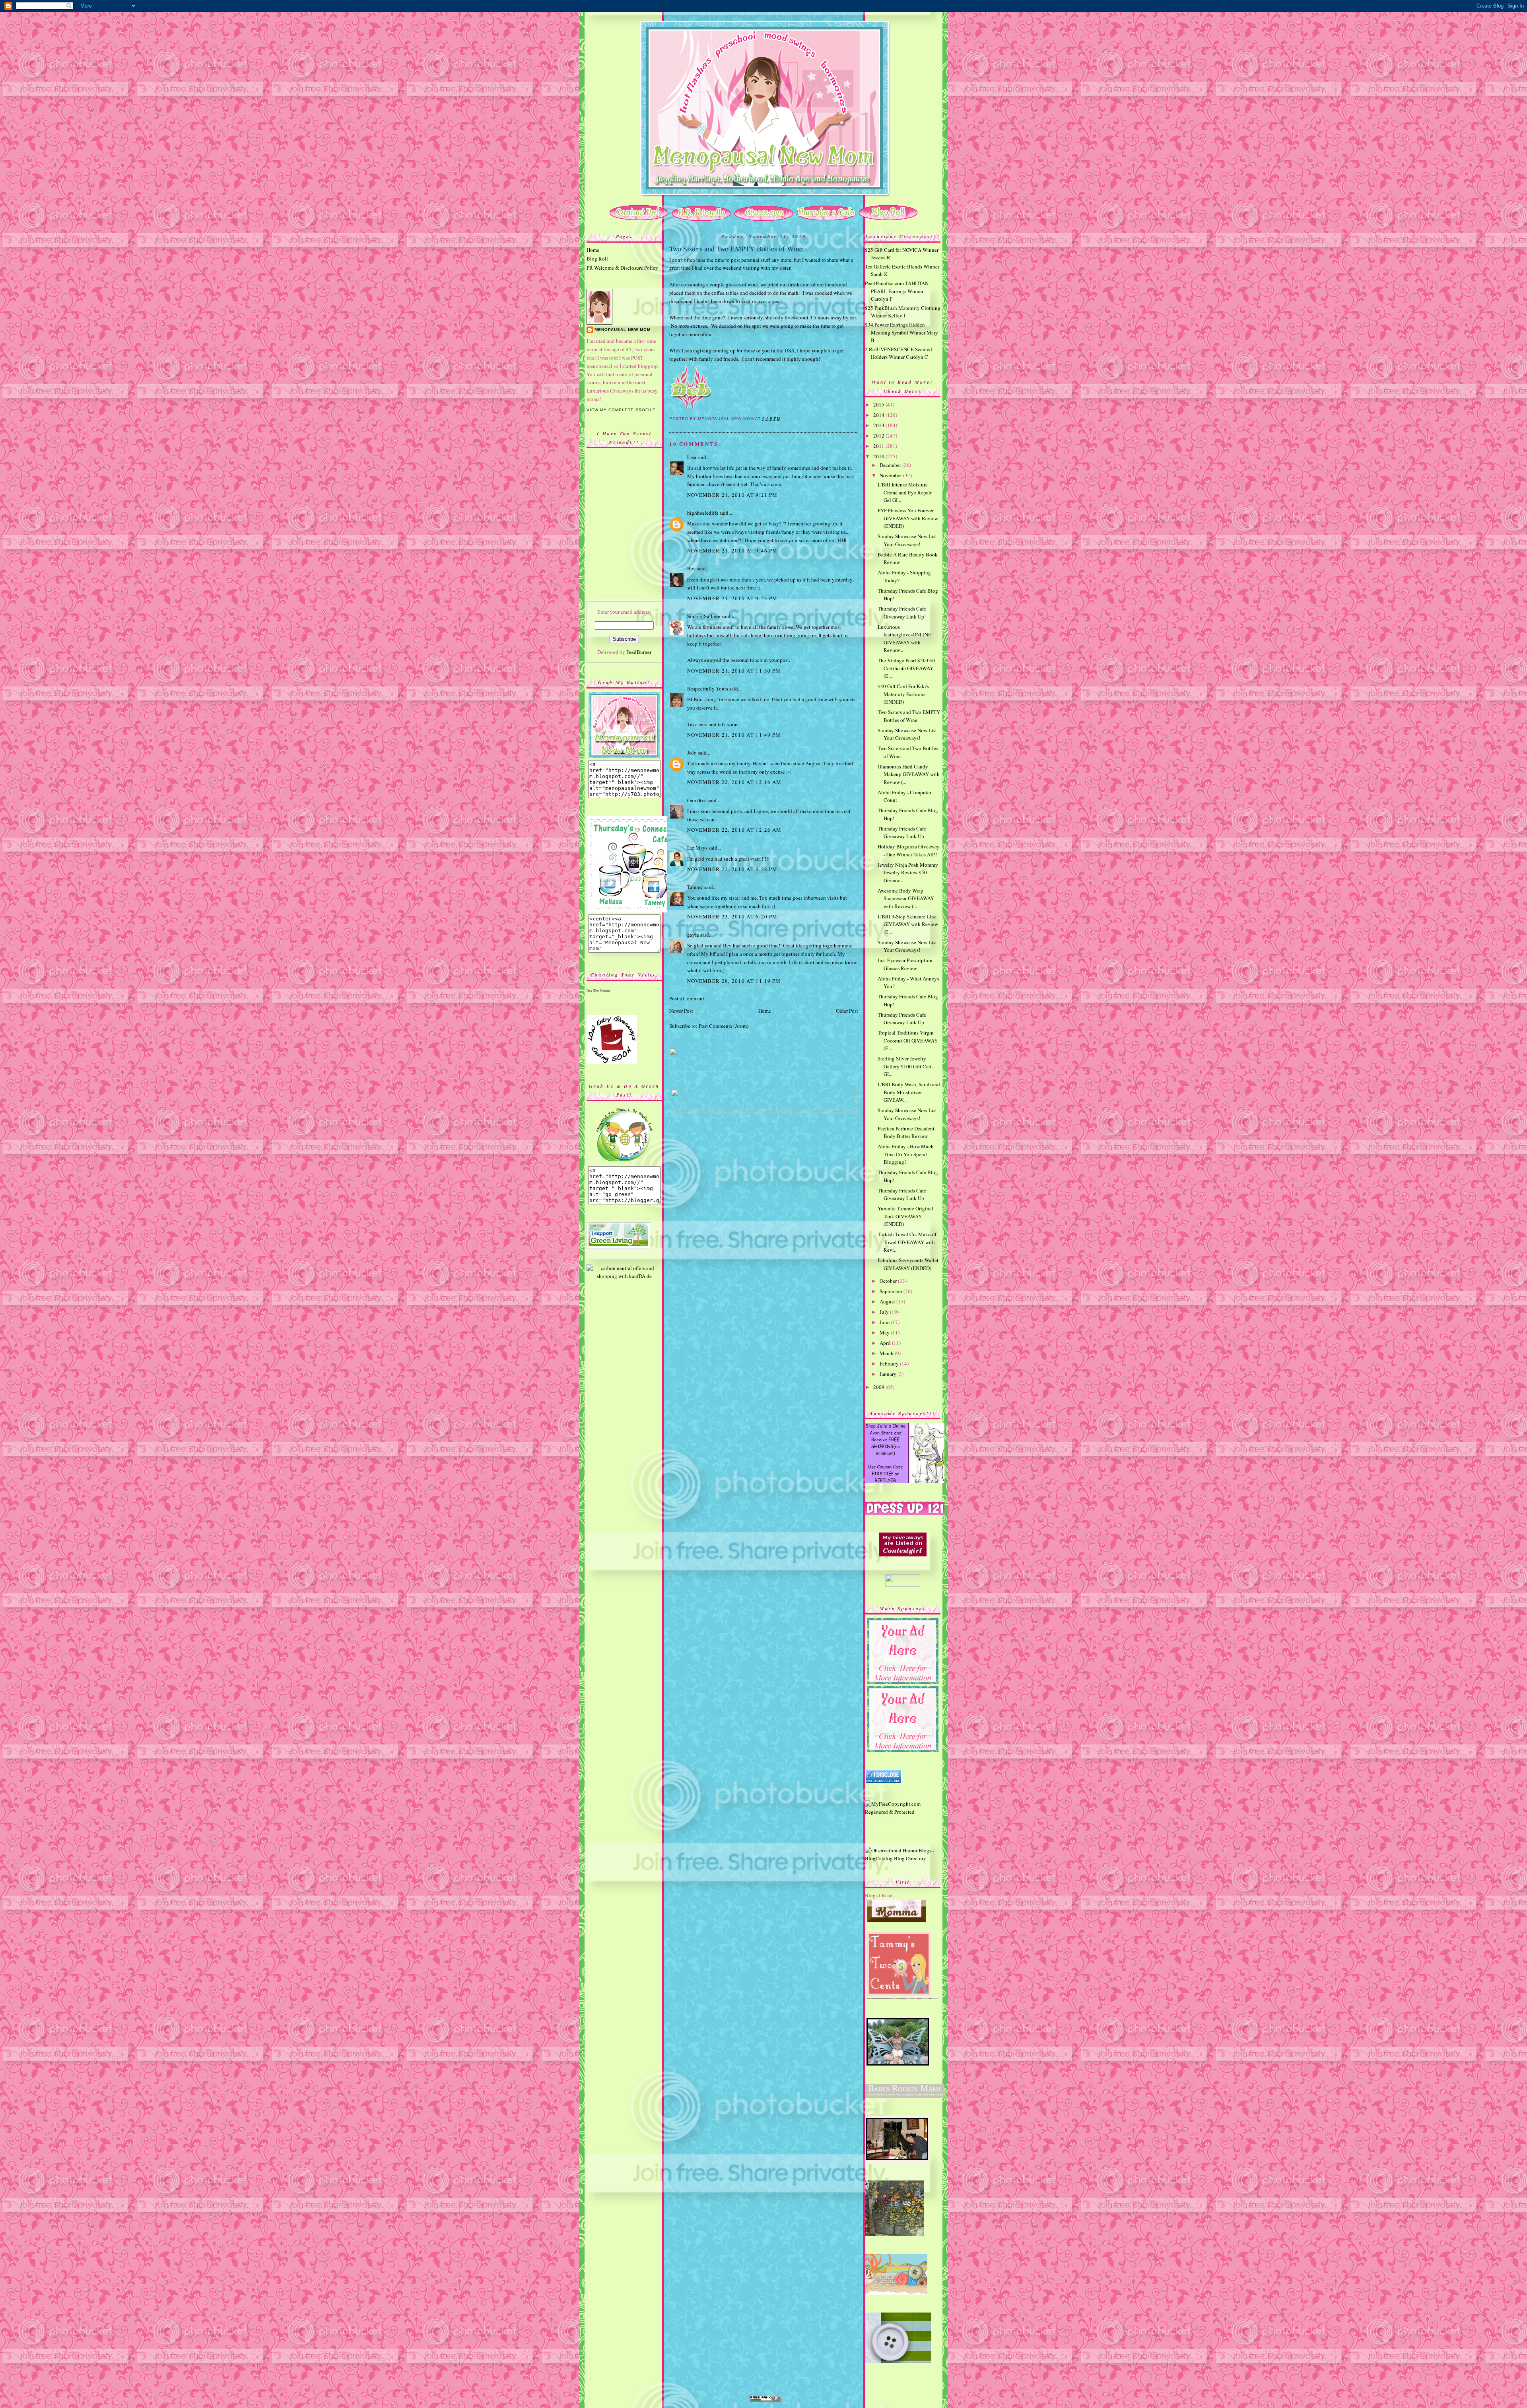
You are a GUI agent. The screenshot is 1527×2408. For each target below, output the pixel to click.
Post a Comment (687, 998)
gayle (693, 935)
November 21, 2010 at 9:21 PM (732, 495)
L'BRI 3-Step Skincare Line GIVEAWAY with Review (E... (908, 924)
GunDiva (697, 800)
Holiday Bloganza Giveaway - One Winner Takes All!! (909, 850)
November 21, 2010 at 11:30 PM (734, 671)
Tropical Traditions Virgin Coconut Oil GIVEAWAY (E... (908, 1040)
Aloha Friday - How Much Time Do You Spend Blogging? (906, 1154)
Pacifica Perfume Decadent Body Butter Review (906, 1132)
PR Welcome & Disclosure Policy (622, 268)
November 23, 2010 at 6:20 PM (732, 916)
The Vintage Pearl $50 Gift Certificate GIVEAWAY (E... (906, 668)
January (889, 1374)
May (885, 1332)
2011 (879, 446)
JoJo (692, 753)
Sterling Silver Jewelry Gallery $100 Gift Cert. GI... (905, 1066)
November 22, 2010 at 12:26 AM (734, 830)
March (887, 1353)
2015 (879, 405)
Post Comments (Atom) (724, 1026)
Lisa (692, 457)
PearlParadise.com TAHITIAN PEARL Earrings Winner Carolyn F (897, 291)
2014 (879, 415)
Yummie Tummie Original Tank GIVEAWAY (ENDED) (905, 1216)
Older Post (847, 1011)
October (889, 1281)
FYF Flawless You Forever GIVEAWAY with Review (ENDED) (908, 518)
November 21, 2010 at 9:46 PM (732, 550)
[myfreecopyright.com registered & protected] (903, 1812)
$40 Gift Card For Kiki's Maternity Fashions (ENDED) (903, 694)
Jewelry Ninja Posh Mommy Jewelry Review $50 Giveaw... (908, 872)
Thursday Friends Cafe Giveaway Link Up (902, 832)
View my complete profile (621, 410)
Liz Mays (697, 848)
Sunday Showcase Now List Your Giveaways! (907, 540)
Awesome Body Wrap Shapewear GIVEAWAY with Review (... (906, 898)
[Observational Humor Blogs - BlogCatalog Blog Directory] (903, 1858)
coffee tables (725, 293)
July (885, 1312)
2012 (879, 436)
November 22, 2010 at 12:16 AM (734, 782)
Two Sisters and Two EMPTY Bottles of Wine (736, 249)
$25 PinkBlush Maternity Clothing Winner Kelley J (903, 312)
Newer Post (681, 1011)
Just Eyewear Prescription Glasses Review (905, 964)
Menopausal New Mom (623, 330)
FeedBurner (639, 652)
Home (593, 250)
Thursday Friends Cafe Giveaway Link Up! (902, 613)
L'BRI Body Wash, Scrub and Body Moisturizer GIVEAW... (909, 1092)
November (891, 475)
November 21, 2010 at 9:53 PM (732, 598)
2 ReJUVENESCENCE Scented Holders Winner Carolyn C (899, 353)
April (886, 1343)
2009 (879, 1387)
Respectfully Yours (708, 689)
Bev (692, 568)
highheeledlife (703, 513)
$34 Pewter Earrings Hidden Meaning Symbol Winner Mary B (901, 332)
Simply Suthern (704, 616)
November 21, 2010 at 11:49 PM (734, 735)
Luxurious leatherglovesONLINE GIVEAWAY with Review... (904, 639)
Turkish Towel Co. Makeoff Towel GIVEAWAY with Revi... (907, 1242)
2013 (879, 425)
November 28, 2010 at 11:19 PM (734, 981)
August (888, 1301)
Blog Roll (597, 259)
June (885, 1322)
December (891, 465)
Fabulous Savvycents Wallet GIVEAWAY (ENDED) (908, 1264)
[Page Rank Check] (765, 2400)
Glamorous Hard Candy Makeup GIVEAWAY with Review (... (909, 774)
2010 (879, 456)
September (892, 1291)
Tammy (695, 887)
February (890, 1363)
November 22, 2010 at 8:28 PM (732, 869)
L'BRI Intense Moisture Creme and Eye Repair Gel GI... (905, 492)
